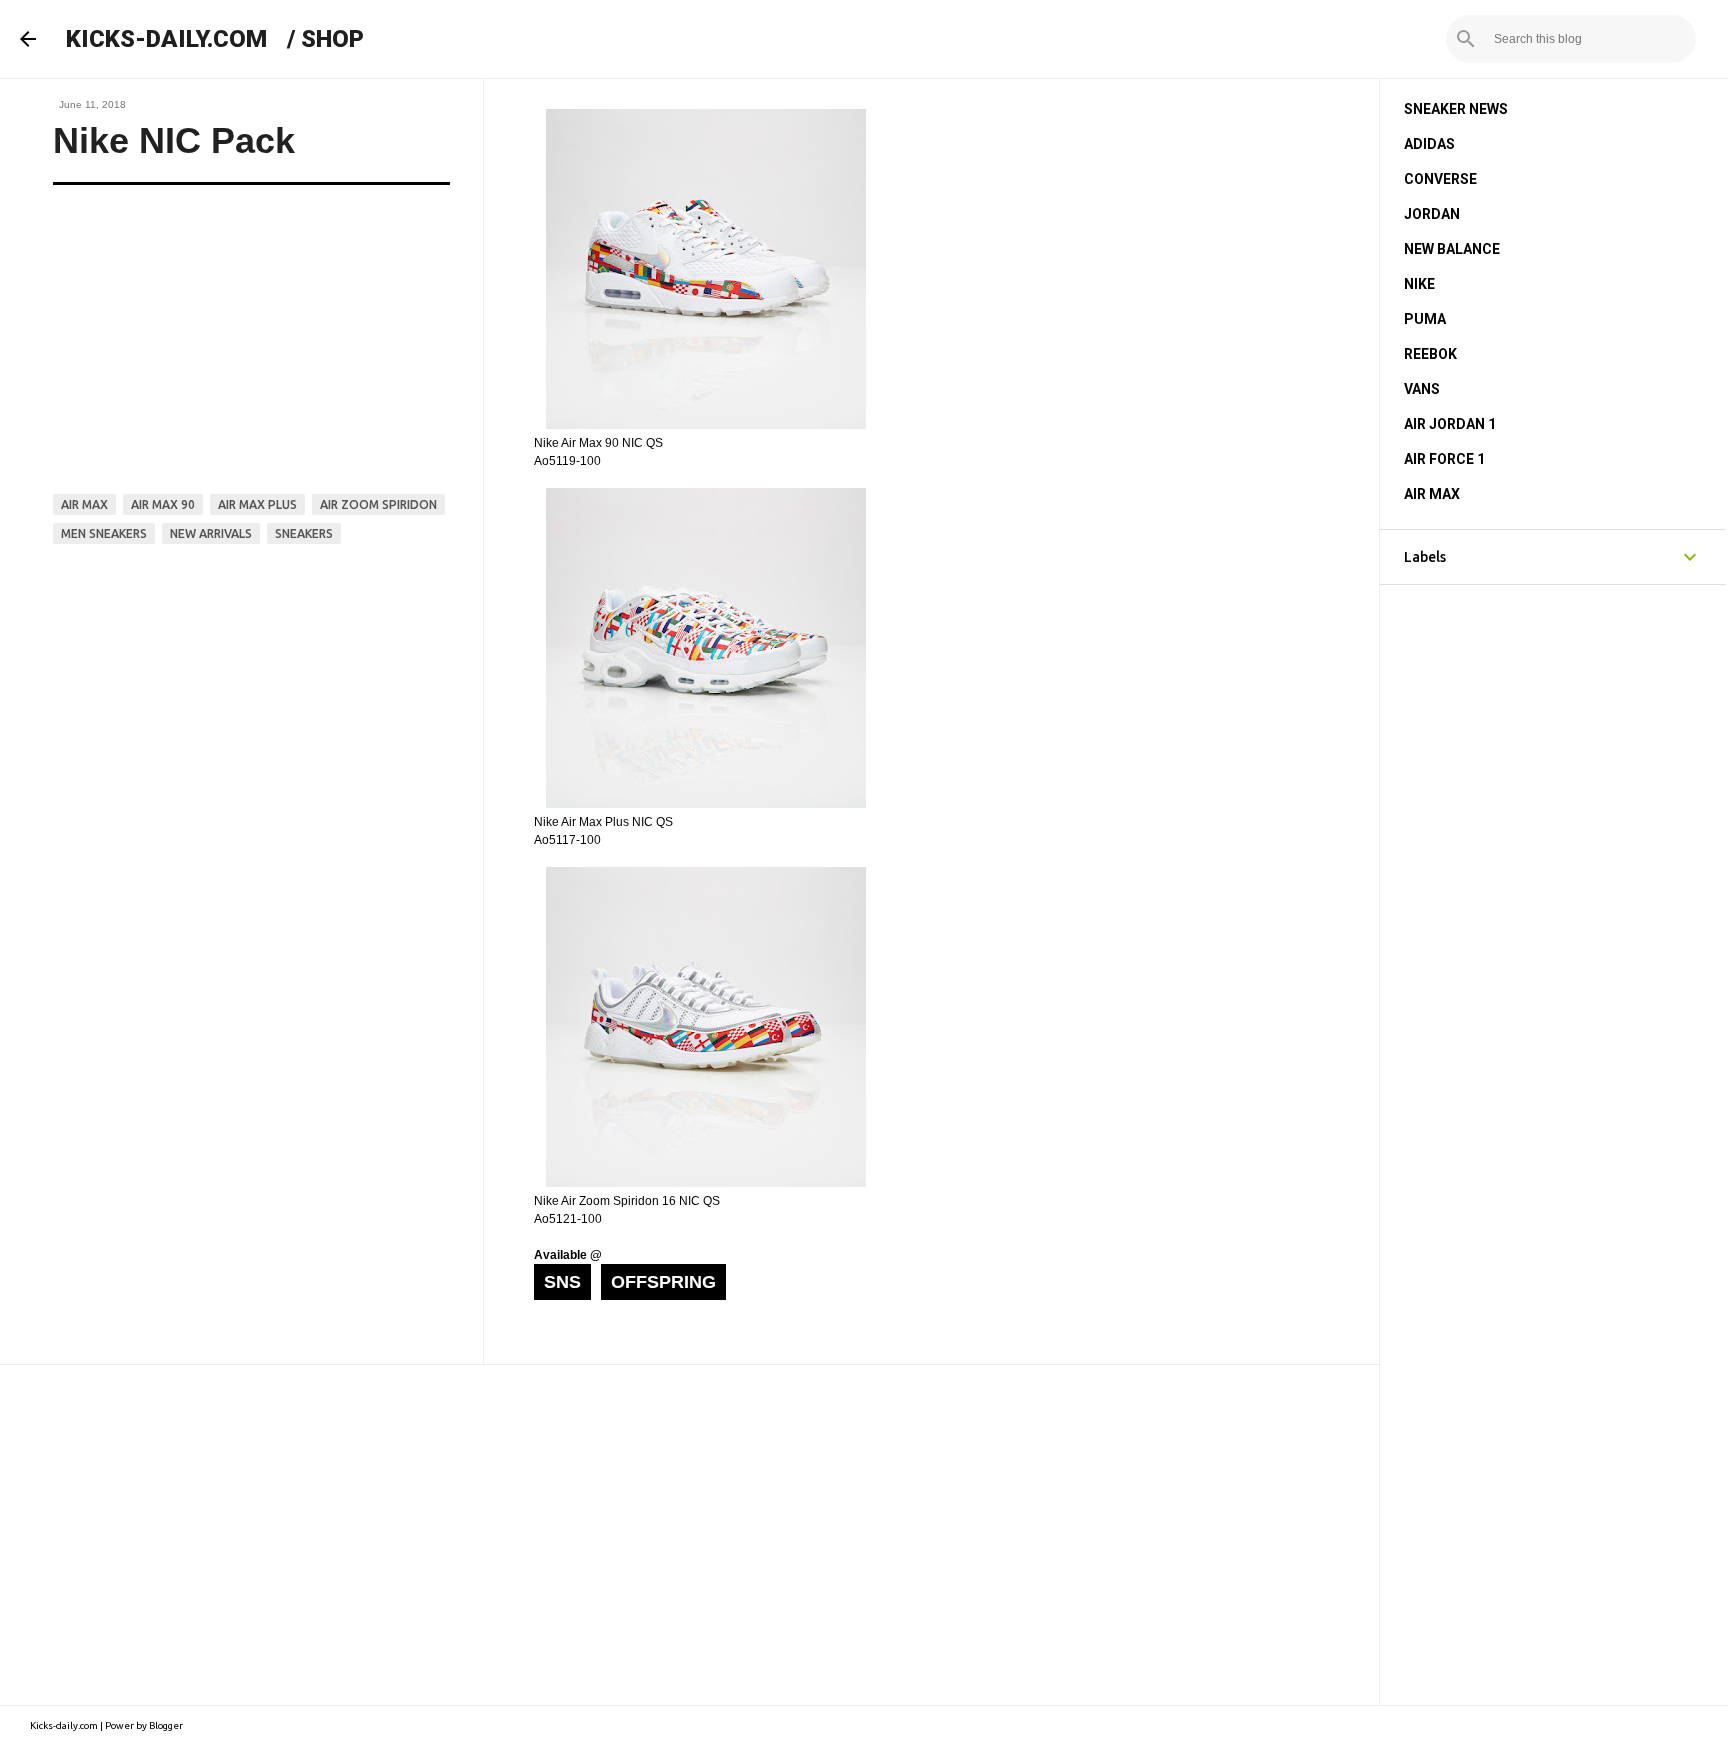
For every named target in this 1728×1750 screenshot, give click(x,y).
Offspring (663, 1282)
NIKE (1419, 284)
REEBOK (1430, 354)
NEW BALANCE (1452, 249)
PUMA (1425, 319)
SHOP (332, 39)
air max (84, 504)
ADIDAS (1429, 144)
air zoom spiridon (378, 504)
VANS (1422, 389)
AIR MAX (1432, 494)
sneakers (304, 533)
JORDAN (1432, 214)
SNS (562, 1282)
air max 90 (163, 504)
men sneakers (104, 533)
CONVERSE (1440, 179)
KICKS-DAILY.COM (166, 39)
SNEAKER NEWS (1456, 109)
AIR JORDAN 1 (1450, 424)
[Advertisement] (689, 1535)
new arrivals (211, 533)
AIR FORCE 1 (1444, 459)
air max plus (257, 504)
